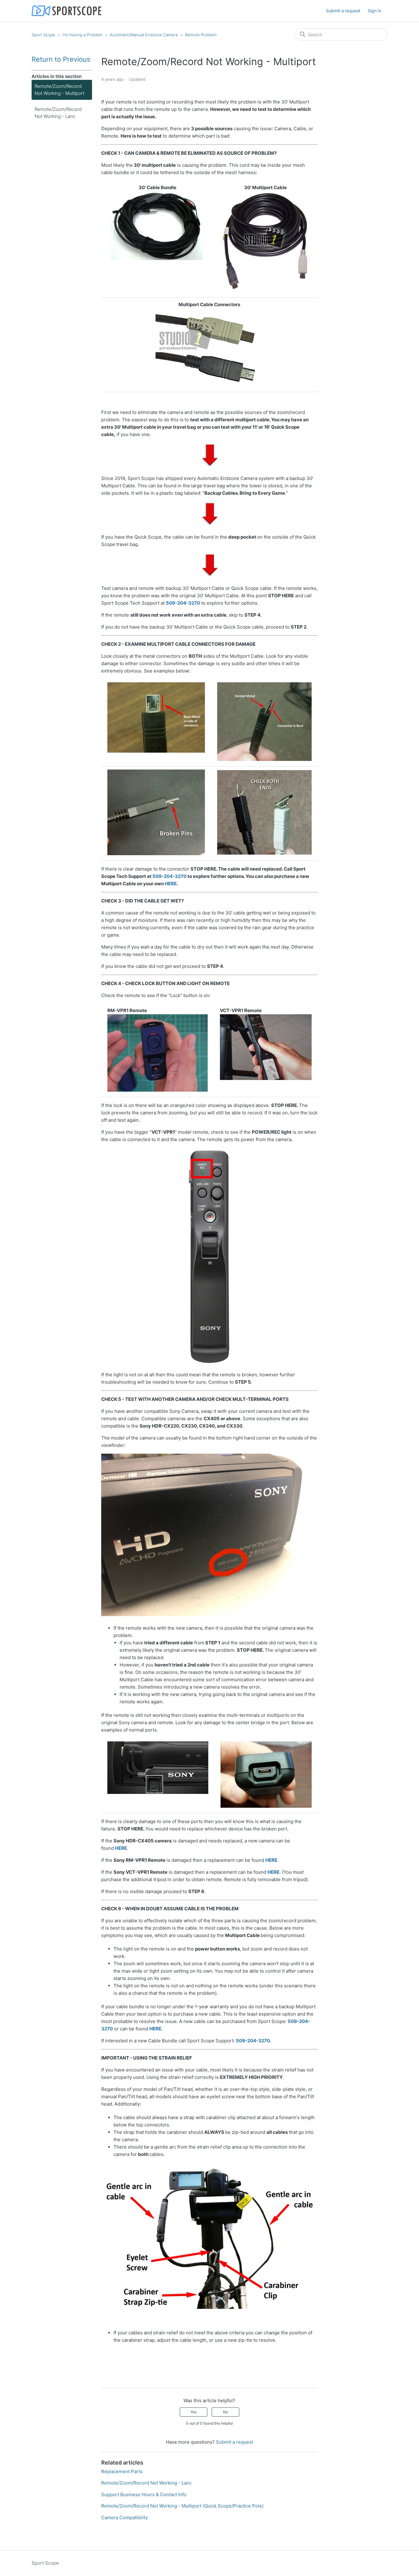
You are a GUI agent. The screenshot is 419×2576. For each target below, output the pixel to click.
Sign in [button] (375, 11)
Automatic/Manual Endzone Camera (144, 35)
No (225, 2412)
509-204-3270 (183, 603)
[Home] (66, 11)
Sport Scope (43, 35)
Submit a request (343, 11)
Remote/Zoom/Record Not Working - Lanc (58, 113)
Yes (194, 2412)
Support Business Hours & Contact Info (144, 2494)
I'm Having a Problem (83, 35)
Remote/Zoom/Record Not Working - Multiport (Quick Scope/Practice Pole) (182, 2506)
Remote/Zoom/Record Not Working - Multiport (60, 90)
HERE (171, 884)
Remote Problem (201, 35)
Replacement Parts (122, 2471)
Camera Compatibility (125, 2518)
